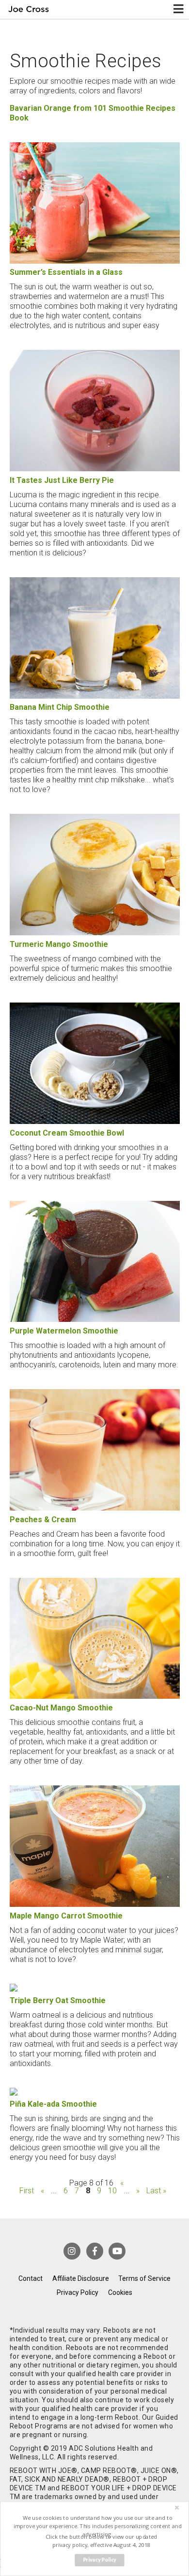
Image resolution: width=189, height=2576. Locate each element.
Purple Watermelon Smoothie (64, 1331)
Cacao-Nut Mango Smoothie (61, 1708)
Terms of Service (144, 2278)
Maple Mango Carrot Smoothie (66, 1916)
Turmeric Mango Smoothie (59, 944)
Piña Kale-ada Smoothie (53, 2104)
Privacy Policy (78, 2292)
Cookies (120, 2292)
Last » (156, 2191)
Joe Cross (28, 9)
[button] (97, 2526)
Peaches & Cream (43, 1520)
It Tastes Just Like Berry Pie (62, 480)
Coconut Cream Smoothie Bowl (67, 1133)
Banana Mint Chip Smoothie (60, 707)
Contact (31, 2278)
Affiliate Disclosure (81, 2278)
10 (112, 2191)
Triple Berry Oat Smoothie (58, 2000)
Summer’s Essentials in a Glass (66, 272)
